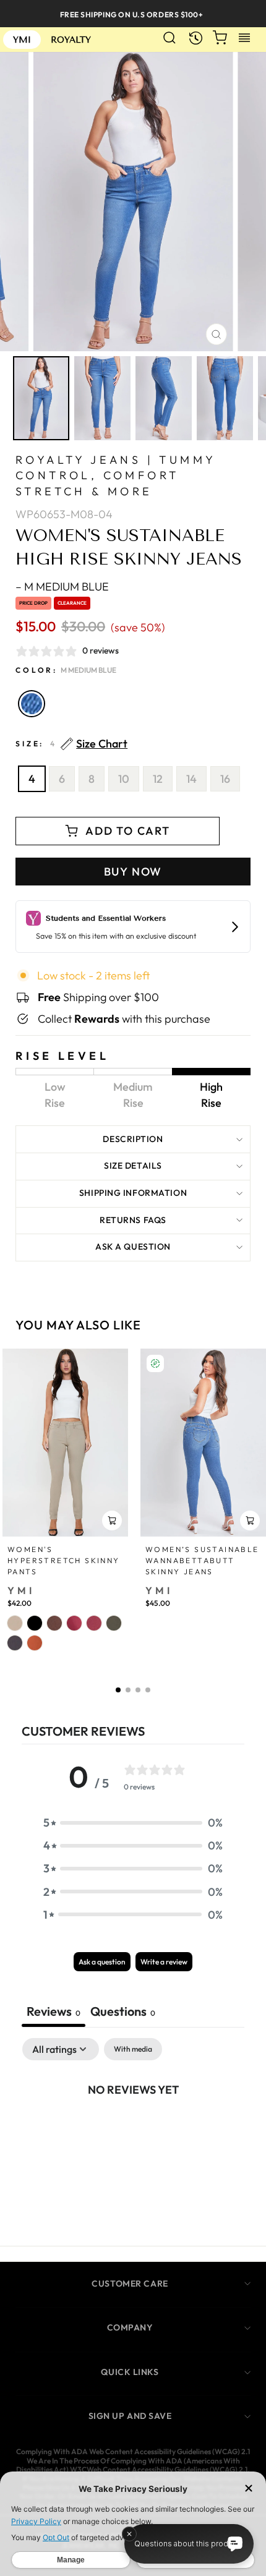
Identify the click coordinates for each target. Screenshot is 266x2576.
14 (191, 779)
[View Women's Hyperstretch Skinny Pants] (65, 1443)
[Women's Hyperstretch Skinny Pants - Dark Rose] (74, 1623)
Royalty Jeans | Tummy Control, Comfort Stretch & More (115, 475)
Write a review (164, 1962)
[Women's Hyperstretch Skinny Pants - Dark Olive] (114, 1623)
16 (225, 779)
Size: (71, 744)
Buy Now (133, 872)
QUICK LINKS (130, 2372)
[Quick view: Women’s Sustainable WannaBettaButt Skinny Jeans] (250, 1520)
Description (133, 1139)
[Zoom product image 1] (41, 399)
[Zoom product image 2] (102, 399)
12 (158, 779)
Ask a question (133, 1247)
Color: (66, 670)
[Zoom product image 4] (225, 399)
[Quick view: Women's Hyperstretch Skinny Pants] (112, 1520)
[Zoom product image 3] (164, 399)
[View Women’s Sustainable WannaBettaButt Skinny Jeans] (203, 1443)
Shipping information (133, 1193)
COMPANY (130, 2327)
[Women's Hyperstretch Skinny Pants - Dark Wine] (94, 1623)
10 (124, 779)
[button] (118, 1690)
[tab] (123, 2013)
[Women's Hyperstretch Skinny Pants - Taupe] (15, 1623)
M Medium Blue (32, 704)
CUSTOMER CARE (130, 2284)
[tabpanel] (133, 2131)
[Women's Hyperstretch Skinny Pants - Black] (35, 1623)
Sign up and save (130, 2416)
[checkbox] (133, 2049)
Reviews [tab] (54, 2011)
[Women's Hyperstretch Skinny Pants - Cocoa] (54, 1623)
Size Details (133, 1166)
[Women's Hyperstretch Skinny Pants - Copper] (35, 1643)
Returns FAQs (133, 1220)
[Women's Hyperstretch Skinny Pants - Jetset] (15, 1643)
